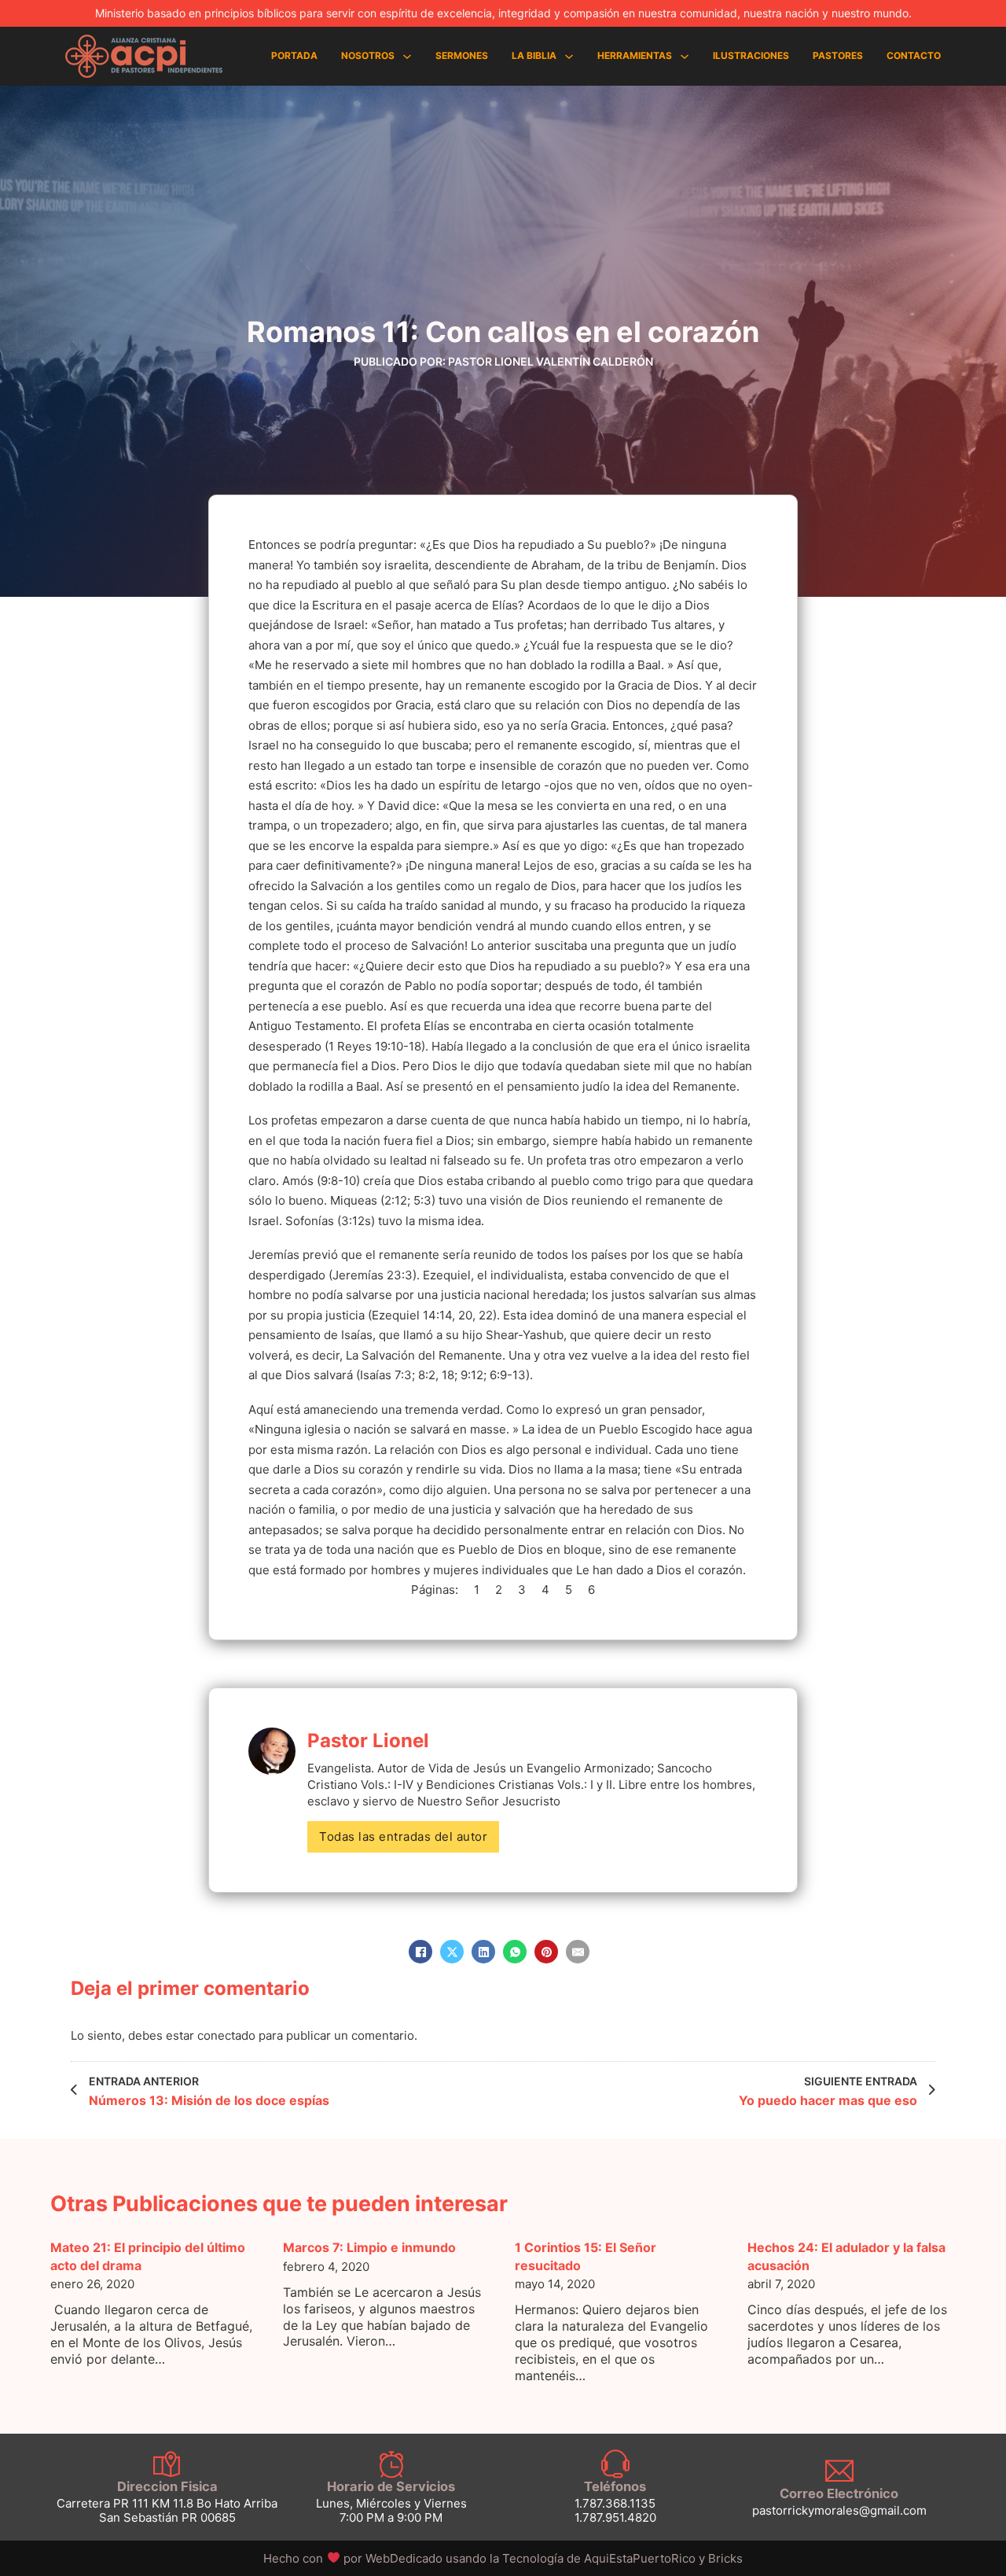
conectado (226, 2035)
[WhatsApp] (515, 1952)
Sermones (462, 55)
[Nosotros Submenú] (407, 57)
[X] (452, 1952)
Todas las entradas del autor (403, 1836)
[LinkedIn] (483, 1952)
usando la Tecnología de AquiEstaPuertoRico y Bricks (594, 2558)
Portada (294, 55)
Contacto (914, 55)
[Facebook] (420, 1952)
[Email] (578, 1952)
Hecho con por (354, 2558)
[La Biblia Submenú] (569, 57)
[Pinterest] (546, 1952)
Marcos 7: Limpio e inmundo (369, 2247)
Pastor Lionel (368, 1741)
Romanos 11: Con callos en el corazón (503, 332)
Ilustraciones (751, 55)
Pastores (838, 55)
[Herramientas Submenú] (685, 57)
